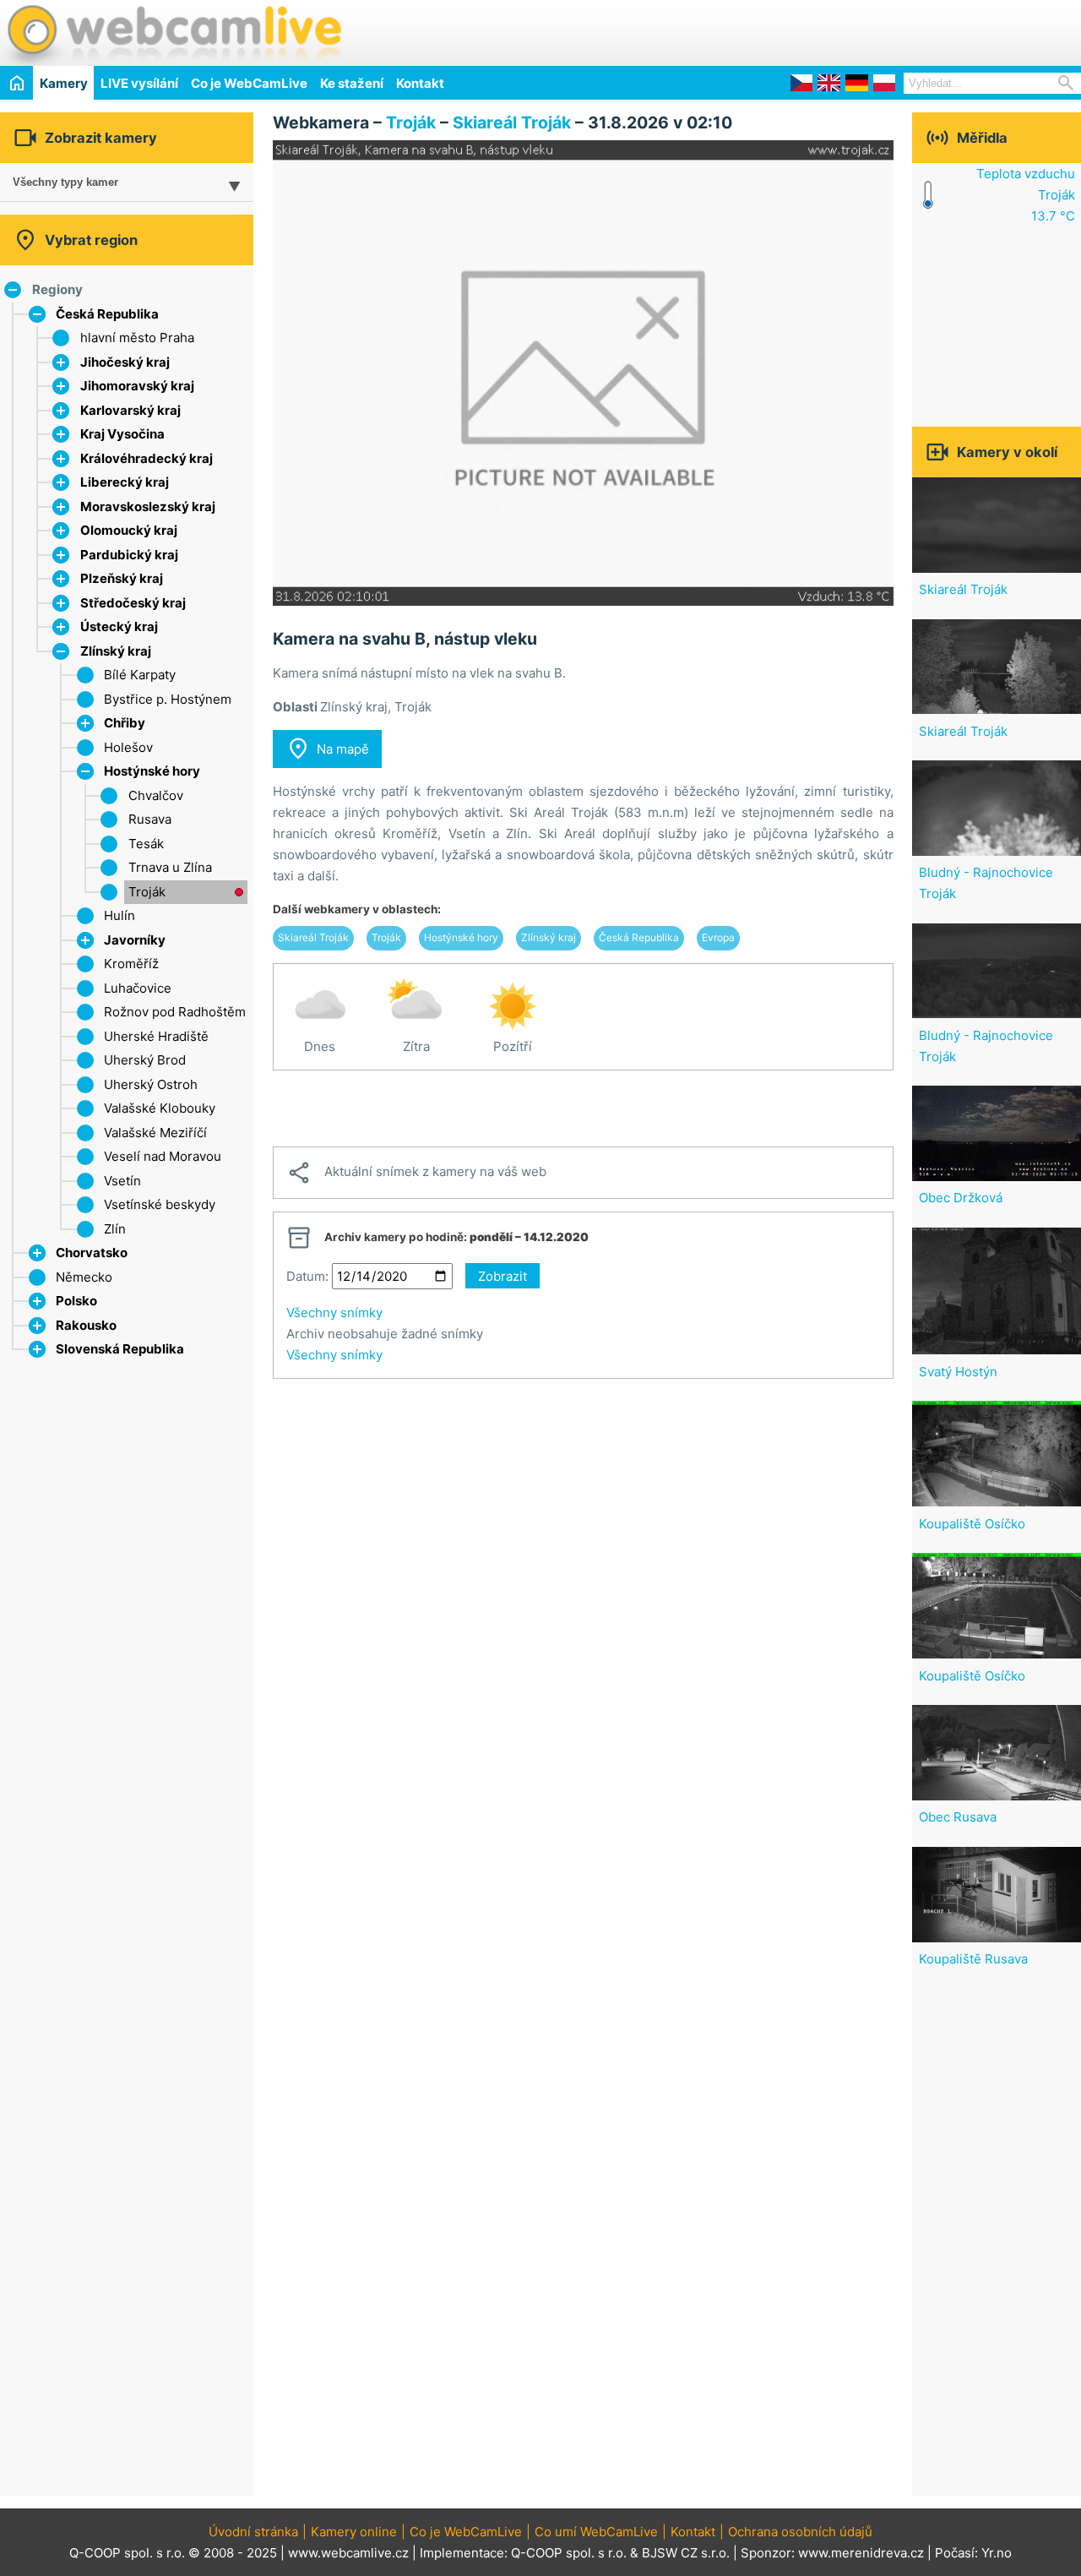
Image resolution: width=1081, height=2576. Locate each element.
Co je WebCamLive (249, 83)
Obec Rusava (958, 1817)
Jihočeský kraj (125, 362)
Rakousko (86, 1325)
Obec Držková (961, 1198)
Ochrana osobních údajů (800, 2532)
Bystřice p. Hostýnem (168, 699)
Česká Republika (107, 314)
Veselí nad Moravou (163, 1156)
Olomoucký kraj (129, 530)
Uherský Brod (145, 1060)
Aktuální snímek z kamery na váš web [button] (416, 1173)
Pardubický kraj (129, 555)
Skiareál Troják (512, 123)
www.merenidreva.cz (861, 2553)
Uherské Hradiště (156, 1036)
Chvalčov (156, 795)
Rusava (150, 819)
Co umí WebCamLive (596, 2532)
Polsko (76, 1301)
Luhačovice (138, 988)
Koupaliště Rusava (973, 1959)
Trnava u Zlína (170, 867)
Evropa (718, 937)
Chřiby (125, 723)
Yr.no (997, 2553)
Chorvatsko (92, 1253)
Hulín (120, 915)
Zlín (115, 1229)
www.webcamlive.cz (348, 2553)
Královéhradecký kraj (147, 458)
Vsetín (122, 1181)
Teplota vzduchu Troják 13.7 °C (1026, 195)
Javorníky (135, 940)
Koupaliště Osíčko (972, 1524)
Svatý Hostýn (958, 1372)
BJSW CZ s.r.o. (686, 2553)
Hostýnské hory (152, 771)
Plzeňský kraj (122, 578)
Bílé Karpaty (140, 675)
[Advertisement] (883, 30)
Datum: (307, 1276)
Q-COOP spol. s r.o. (569, 2553)
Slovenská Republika (120, 1349)
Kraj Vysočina (122, 434)
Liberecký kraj (125, 482)
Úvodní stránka (253, 2532)
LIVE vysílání (139, 83)
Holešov (128, 747)
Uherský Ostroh (151, 1084)
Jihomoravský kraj (137, 386)
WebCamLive (173, 33)
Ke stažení (352, 83)
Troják (147, 892)
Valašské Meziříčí (155, 1133)
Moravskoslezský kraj (148, 506)
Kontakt (420, 83)
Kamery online (354, 2532)
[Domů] (16, 82)
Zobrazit (502, 1276)
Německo (84, 1277)
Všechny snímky (334, 1313)
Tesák (146, 844)
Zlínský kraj (116, 651)
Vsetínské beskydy (160, 1204)
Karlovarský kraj (130, 410)
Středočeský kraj (133, 603)
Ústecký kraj (119, 626)
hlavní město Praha (137, 338)
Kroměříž (131, 964)
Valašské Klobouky (160, 1108)
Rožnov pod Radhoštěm (175, 1012)
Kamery (64, 83)
